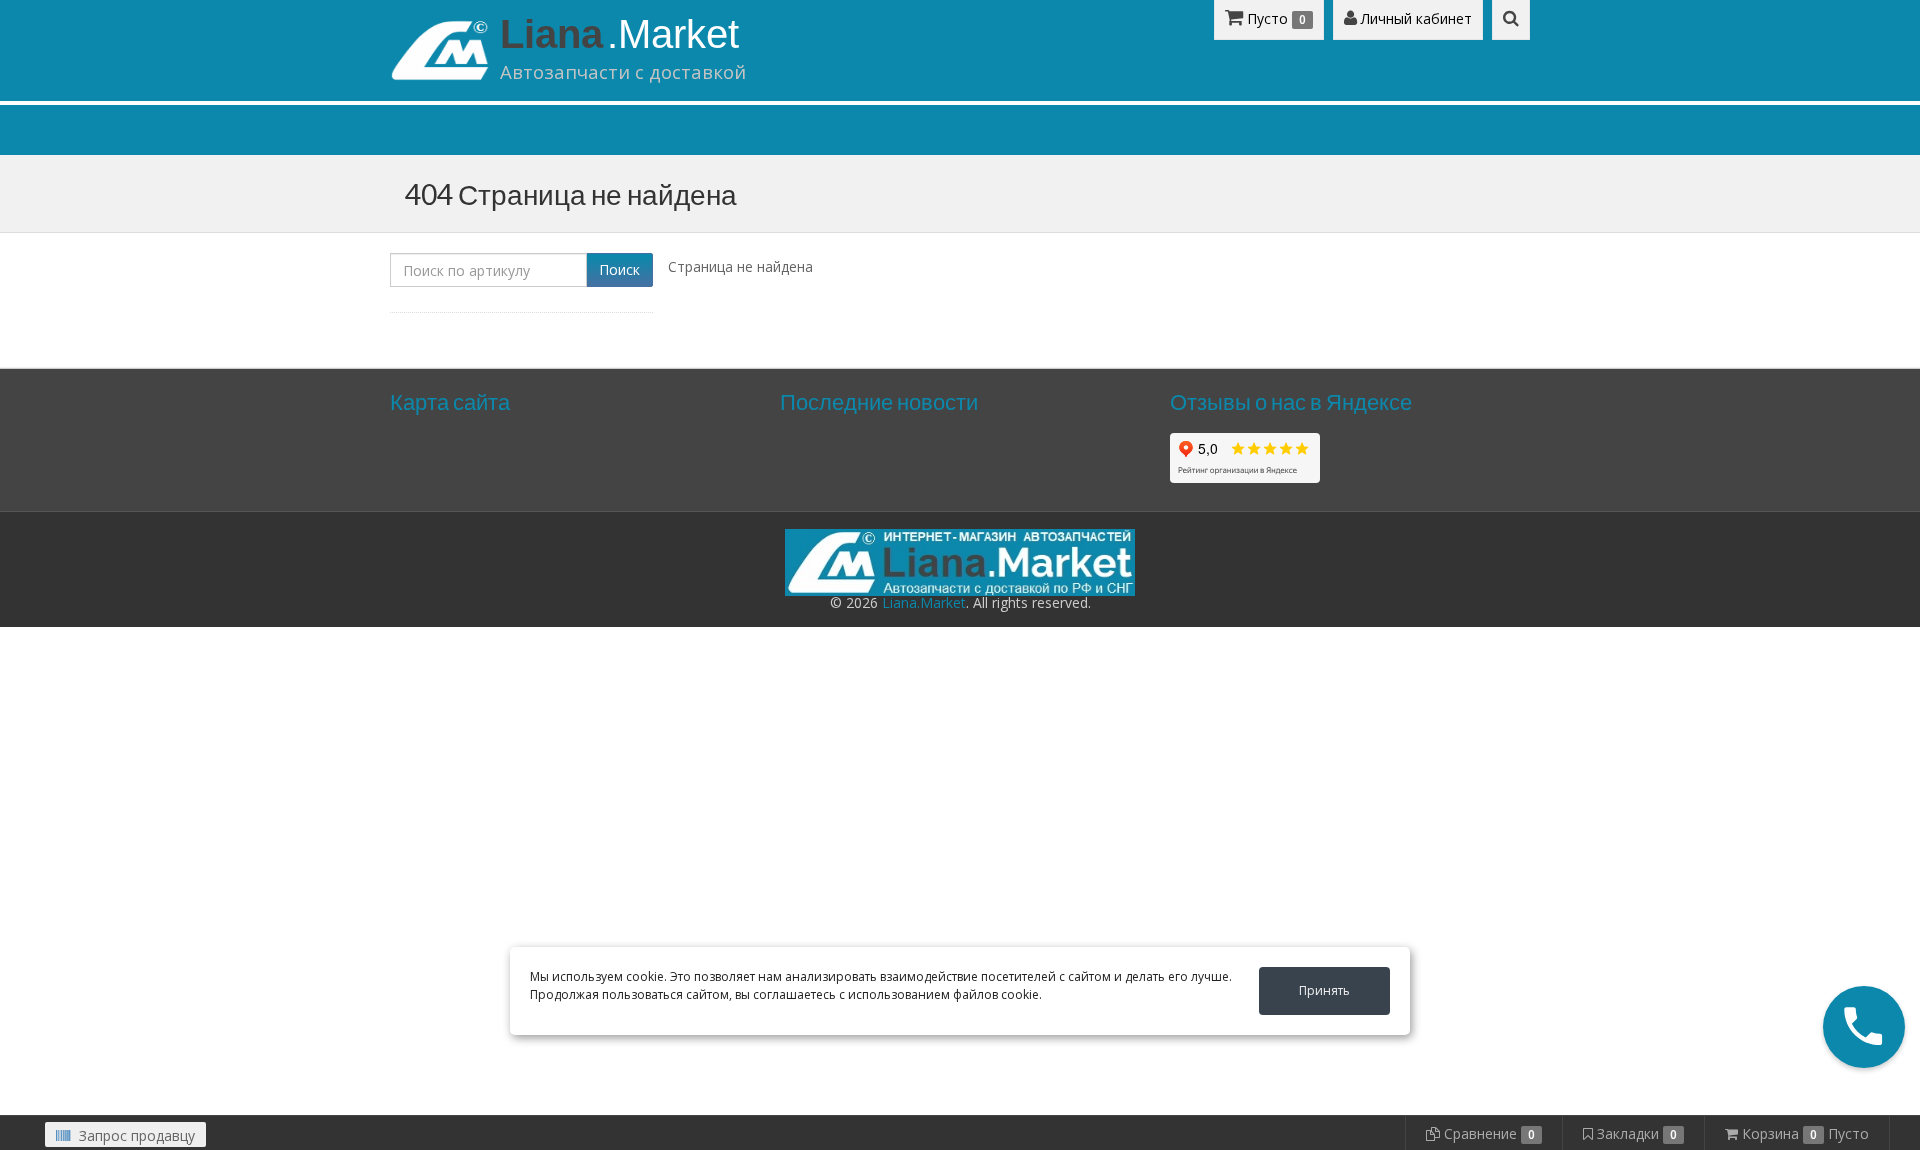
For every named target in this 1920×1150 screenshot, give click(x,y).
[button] (1864, 1027)
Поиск (619, 269)
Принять (1324, 990)
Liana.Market (924, 602)
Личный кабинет (1414, 18)
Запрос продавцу (135, 1135)
